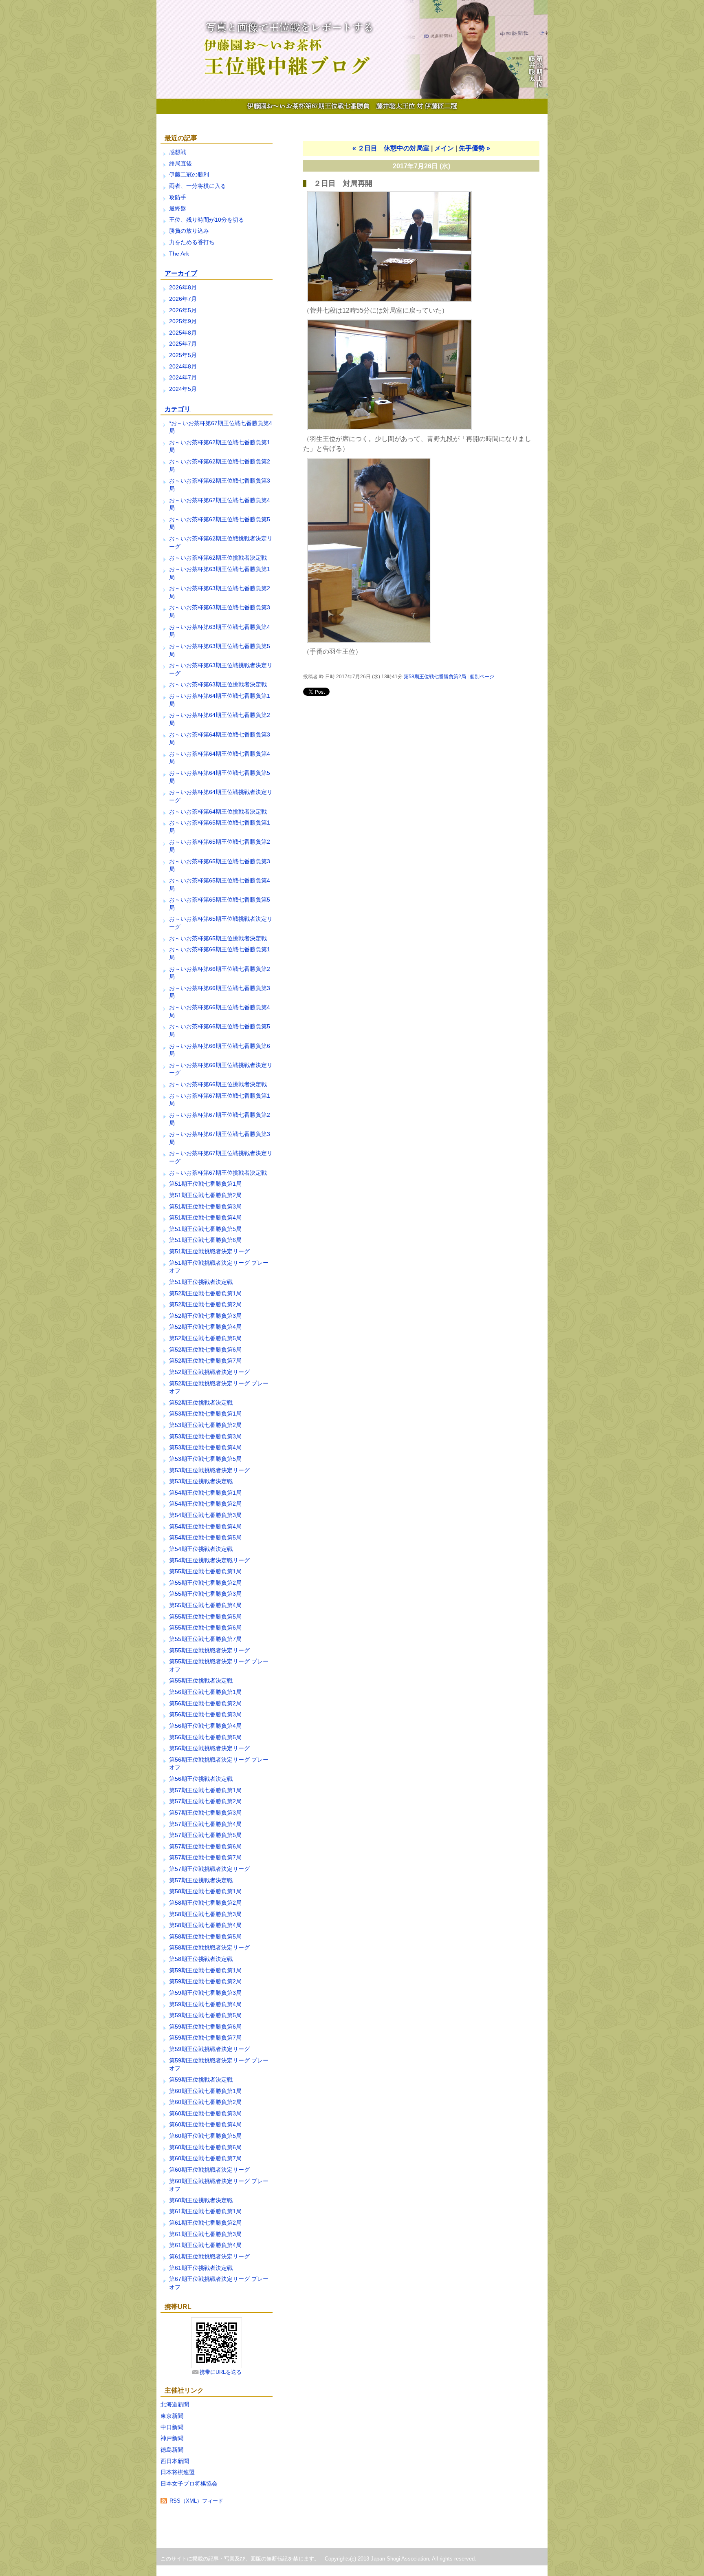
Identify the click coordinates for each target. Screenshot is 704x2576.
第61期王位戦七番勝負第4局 (205, 2245)
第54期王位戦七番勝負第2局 (205, 1504)
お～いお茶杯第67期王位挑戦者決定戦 (218, 1173)
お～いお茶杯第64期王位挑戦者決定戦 (218, 812)
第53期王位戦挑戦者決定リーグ (209, 1470)
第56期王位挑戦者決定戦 (201, 1779)
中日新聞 (172, 2427)
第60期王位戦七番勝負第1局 (205, 2091)
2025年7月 (183, 344)
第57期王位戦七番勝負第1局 (205, 1790)
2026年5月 (183, 310)
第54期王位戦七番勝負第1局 (205, 1493)
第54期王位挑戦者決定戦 (201, 1549)
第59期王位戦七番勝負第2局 (205, 1981)
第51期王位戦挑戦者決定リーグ (209, 1251)
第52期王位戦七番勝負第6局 (205, 1350)
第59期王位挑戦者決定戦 (201, 2080)
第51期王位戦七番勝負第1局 (205, 1184)
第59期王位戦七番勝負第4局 (205, 2004)
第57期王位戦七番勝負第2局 (205, 1801)
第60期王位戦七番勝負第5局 (205, 2136)
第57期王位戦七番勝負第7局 (205, 1857)
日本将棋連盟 (178, 2472)
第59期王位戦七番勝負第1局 (205, 1970)
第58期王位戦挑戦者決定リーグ (209, 1947)
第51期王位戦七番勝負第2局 (205, 1195)
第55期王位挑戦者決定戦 (201, 1681)
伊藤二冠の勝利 (189, 174)
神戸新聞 (172, 2438)
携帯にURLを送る (221, 2372)
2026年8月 (183, 287)
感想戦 (178, 152)
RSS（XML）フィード (196, 2501)
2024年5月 (183, 389)
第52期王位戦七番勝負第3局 (205, 1316)
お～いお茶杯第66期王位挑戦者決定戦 (218, 1084)
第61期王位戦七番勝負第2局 (205, 2223)
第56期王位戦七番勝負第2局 (205, 1703)
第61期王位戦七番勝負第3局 (205, 2234)
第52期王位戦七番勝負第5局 (205, 1338)
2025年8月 (183, 333)
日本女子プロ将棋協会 (189, 2483)
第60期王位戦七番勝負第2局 (205, 2102)
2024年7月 (183, 377)
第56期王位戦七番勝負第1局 (205, 1692)
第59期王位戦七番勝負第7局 (205, 2038)
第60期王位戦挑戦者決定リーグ (209, 2170)
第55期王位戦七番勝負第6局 (205, 1628)
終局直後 (180, 163)
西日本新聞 (175, 2461)
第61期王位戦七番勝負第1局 (205, 2211)
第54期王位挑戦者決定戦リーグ (209, 1560)
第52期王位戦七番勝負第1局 (205, 1293)
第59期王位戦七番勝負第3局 (205, 1993)
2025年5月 (183, 355)
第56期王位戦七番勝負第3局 (205, 1714)
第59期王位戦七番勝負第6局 (205, 2027)
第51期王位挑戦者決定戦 (201, 1282)
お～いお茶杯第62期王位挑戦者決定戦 (218, 558)
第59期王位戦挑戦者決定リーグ (209, 2049)
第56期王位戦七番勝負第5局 (205, 1737)
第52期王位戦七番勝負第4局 (205, 1327)
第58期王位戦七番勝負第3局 (205, 1914)
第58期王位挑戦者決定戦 (201, 1959)
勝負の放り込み (189, 231)
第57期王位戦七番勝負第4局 (205, 1824)
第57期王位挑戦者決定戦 (201, 1880)
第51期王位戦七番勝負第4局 (205, 1217)
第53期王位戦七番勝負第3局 (205, 1436)
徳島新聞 (172, 2450)
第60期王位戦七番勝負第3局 (205, 2113)
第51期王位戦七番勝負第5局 (205, 1229)
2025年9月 (183, 321)
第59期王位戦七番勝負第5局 (205, 2015)
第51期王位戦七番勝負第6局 (205, 1240)
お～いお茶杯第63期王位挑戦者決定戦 (218, 684)
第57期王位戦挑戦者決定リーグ (209, 1869)
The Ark (179, 254)
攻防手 (178, 197)
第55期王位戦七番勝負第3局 (205, 1594)
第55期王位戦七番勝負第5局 (205, 1617)
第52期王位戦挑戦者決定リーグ (209, 1372)
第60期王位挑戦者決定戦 (201, 2200)
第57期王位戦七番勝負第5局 (205, 1835)
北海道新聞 (175, 2404)
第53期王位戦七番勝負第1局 (205, 1414)
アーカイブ (181, 273)
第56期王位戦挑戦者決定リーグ (209, 1748)
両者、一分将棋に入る (198, 186)
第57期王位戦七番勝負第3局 (205, 1813)
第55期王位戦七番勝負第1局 (205, 1571)
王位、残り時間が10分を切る (207, 220)
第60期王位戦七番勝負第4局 (205, 2124)
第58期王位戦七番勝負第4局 (205, 1925)
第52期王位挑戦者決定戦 (201, 1403)
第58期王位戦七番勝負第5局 (205, 1936)
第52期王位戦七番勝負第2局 (205, 1304)
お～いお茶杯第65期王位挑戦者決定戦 (218, 938)
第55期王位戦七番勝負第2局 (205, 1583)
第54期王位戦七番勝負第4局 (205, 1526)
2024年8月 (183, 366)
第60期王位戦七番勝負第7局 (205, 2158)
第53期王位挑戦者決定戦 (201, 1481)
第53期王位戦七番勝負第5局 (205, 1459)
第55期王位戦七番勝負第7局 (205, 1639)
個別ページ (482, 677)
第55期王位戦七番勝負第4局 (205, 1605)
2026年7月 (183, 299)
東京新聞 (172, 2416)
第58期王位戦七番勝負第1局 (205, 1891)
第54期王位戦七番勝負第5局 (205, 1537)
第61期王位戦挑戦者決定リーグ (209, 2256)
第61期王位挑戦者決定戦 (201, 2268)
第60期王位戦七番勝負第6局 (205, 2147)
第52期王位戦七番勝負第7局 (205, 1361)
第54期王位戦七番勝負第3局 (205, 1515)
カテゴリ (178, 409)
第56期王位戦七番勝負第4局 (205, 1726)
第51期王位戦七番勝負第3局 (205, 1206)
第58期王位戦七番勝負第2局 (205, 1903)
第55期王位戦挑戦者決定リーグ (209, 1650)
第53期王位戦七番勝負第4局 (205, 1447)
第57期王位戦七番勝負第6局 (205, 1846)
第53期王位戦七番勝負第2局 (205, 1425)
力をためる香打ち (192, 242)
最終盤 (178, 208)
